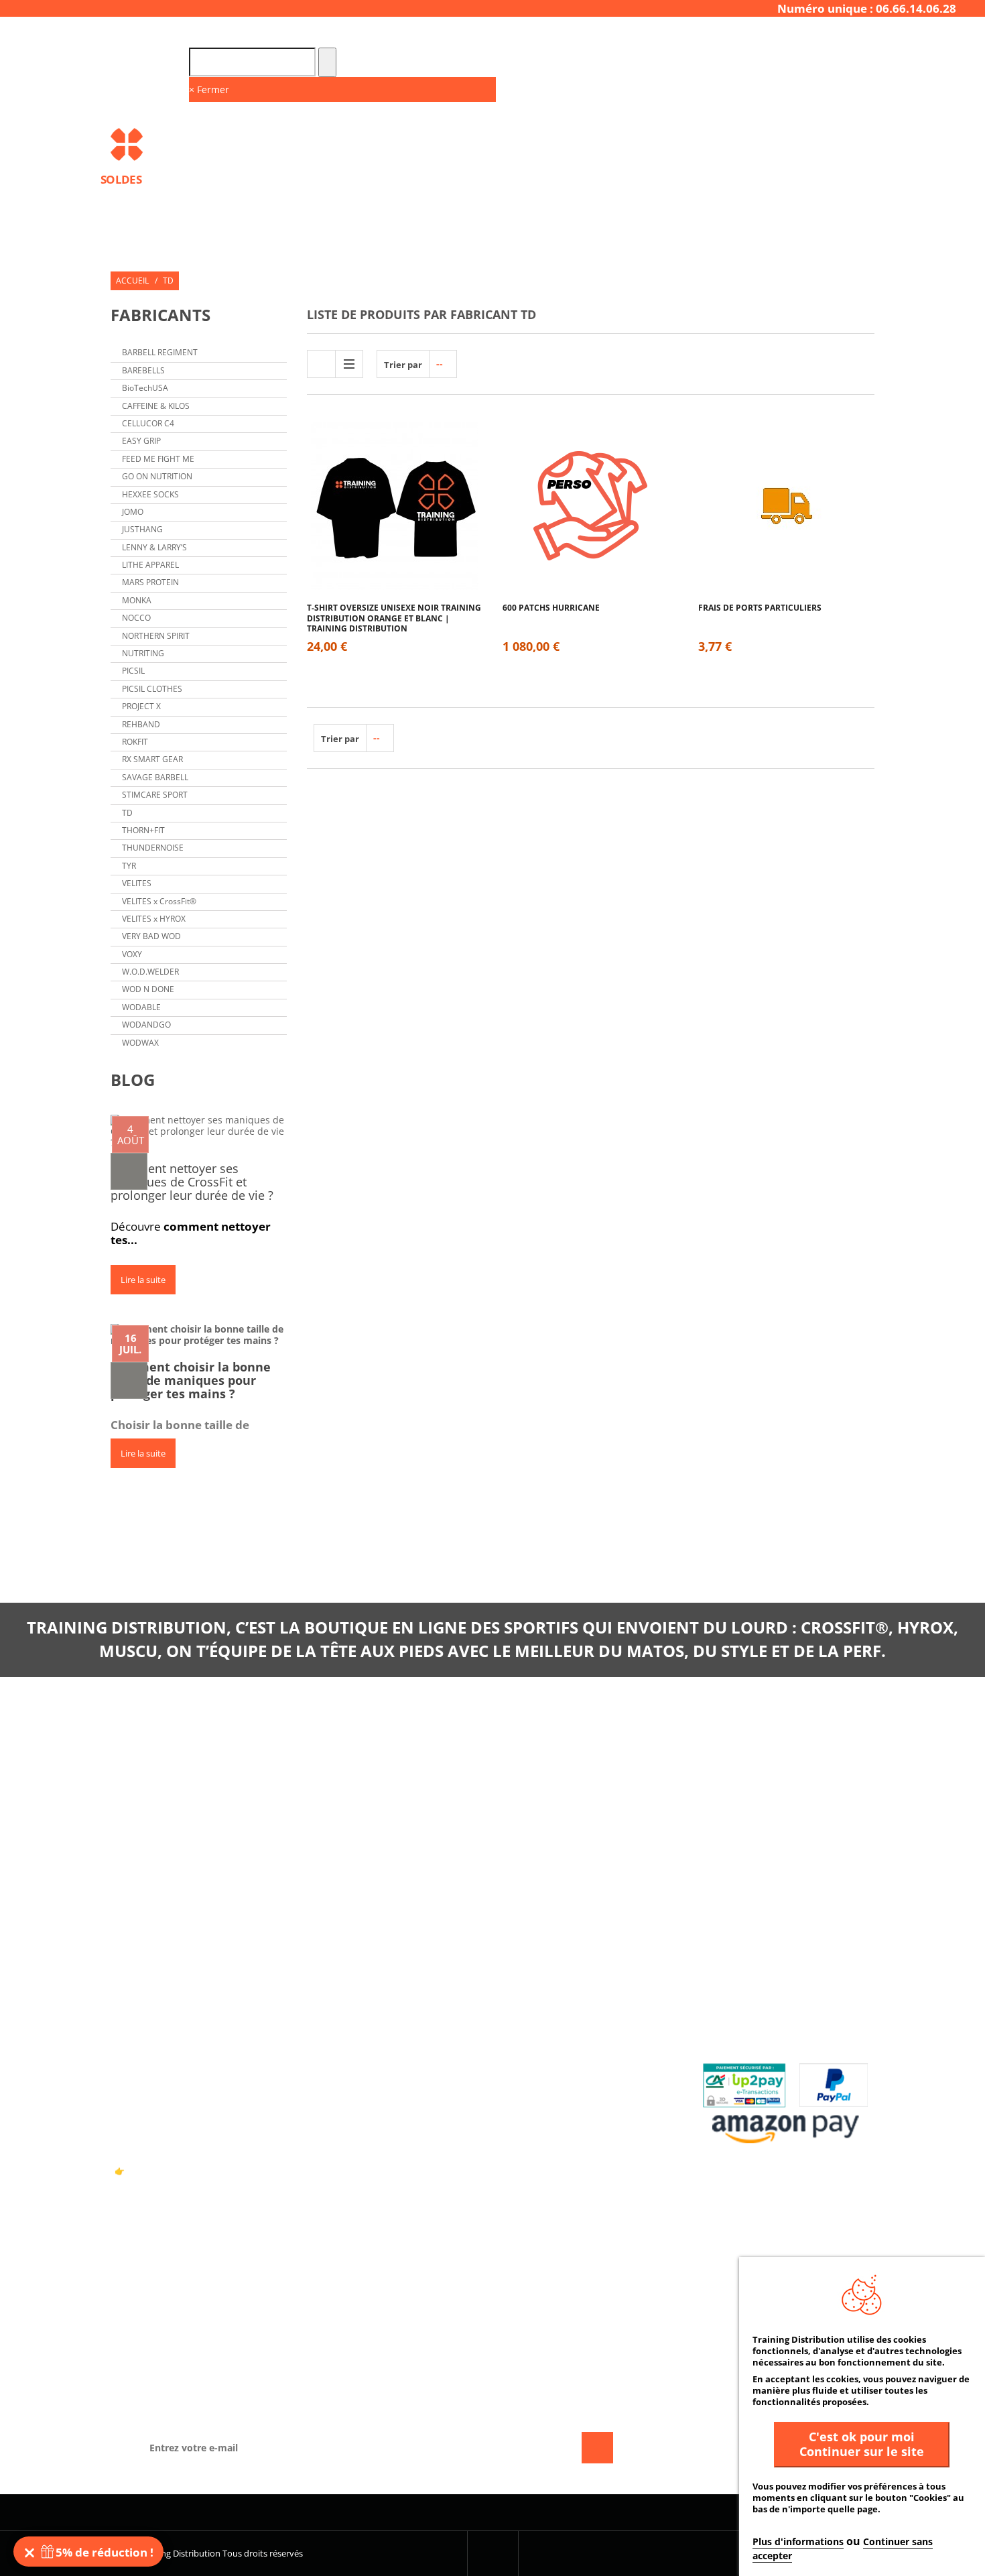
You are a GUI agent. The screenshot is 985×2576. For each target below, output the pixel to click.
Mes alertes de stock (559, 2077)
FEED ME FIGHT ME (158, 459)
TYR (129, 866)
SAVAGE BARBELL (155, 777)
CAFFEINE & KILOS (156, 406)
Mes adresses (541, 2034)
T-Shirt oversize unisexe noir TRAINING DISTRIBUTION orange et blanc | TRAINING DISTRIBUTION (394, 613)
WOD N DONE (148, 989)
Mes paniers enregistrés (566, 2119)
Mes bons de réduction (564, 2141)
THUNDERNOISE (153, 848)
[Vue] (370, 467)
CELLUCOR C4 (148, 423)
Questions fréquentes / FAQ (771, 1992)
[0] (129, 1171)
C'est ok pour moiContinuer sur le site (862, 2444)
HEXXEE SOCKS (150, 494)
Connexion (855, 35)
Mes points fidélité (554, 2098)
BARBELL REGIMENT (160, 352)
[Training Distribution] (199, 144)
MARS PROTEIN (150, 582)
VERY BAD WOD (151, 936)
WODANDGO (146, 1025)
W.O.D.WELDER (150, 972)
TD (127, 813)
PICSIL (133, 671)
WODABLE (141, 1007)
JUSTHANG (142, 529)
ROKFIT (135, 742)
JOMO (133, 512)
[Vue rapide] (419, 548)
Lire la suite (143, 1280)
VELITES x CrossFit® (159, 901)
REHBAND (141, 724)
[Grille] (321, 364)
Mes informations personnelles (586, 2056)
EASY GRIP (141, 441)
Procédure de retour (756, 2013)
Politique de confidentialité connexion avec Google (382, 2104)
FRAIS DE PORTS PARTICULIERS (760, 608)
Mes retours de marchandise (577, 2013)
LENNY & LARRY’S (154, 547)
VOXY (132, 954)
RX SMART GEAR (152, 759)
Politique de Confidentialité (382, 2077)
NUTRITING (143, 653)
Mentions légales (356, 2056)
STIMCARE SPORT (155, 795)
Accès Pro (731, 35)
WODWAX (140, 1043)
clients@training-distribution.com (753, 1801)
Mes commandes (548, 1992)
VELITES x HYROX (154, 919)
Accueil (132, 281)
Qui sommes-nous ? (358, 2013)
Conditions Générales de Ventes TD (396, 2034)
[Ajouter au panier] (394, 548)
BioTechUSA (145, 388)
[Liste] (349, 364)
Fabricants (160, 315)
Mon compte (540, 1961)
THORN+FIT (143, 830)
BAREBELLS (143, 370)
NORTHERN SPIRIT (156, 636)
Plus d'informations (798, 2541)
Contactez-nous (353, 1992)
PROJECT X (141, 706)
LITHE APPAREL (150, 565)
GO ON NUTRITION (157, 476)
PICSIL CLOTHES (152, 689)
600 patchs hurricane (551, 608)
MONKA (137, 600)
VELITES (137, 883)
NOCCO (136, 618)
